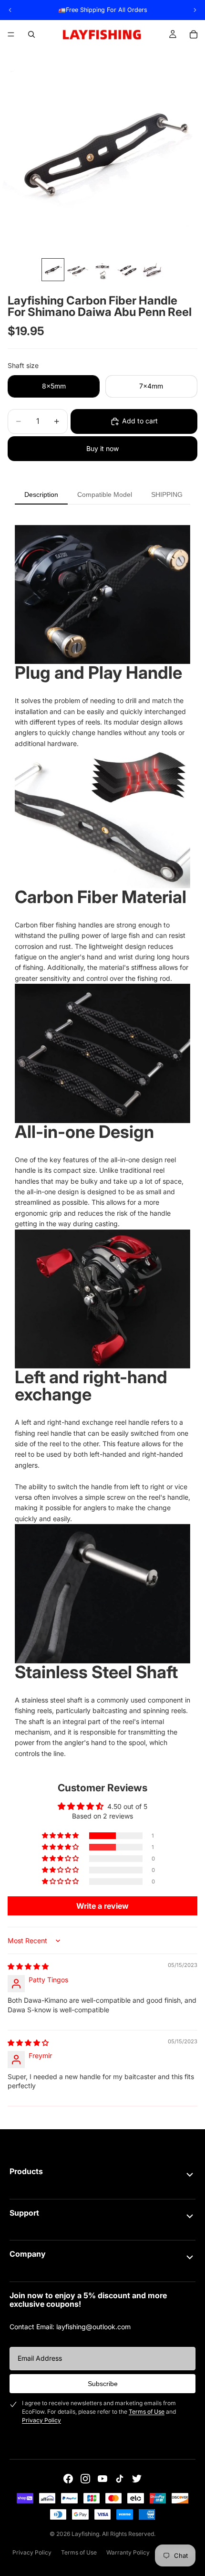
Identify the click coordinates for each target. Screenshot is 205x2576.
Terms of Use (147, 2412)
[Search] (31, 34)
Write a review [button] (102, 1906)
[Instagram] (85, 2479)
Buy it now (102, 448)
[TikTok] (120, 2479)
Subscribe (103, 2384)
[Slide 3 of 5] (102, 270)
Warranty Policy (128, 2552)
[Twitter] (137, 2479)
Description (41, 494)
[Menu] (11, 34)
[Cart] (194, 34)
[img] (28, 1966)
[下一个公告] (195, 10)
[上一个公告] (10, 10)
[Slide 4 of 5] (127, 270)
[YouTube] (102, 2479)
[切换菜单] (190, 2175)
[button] (61, 1836)
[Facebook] (68, 2479)
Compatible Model (105, 494)
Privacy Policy (41, 2420)
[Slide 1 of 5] (53, 270)
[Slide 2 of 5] (78, 270)
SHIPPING (167, 494)
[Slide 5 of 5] (152, 270)
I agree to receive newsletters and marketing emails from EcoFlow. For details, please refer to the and (99, 2412)
